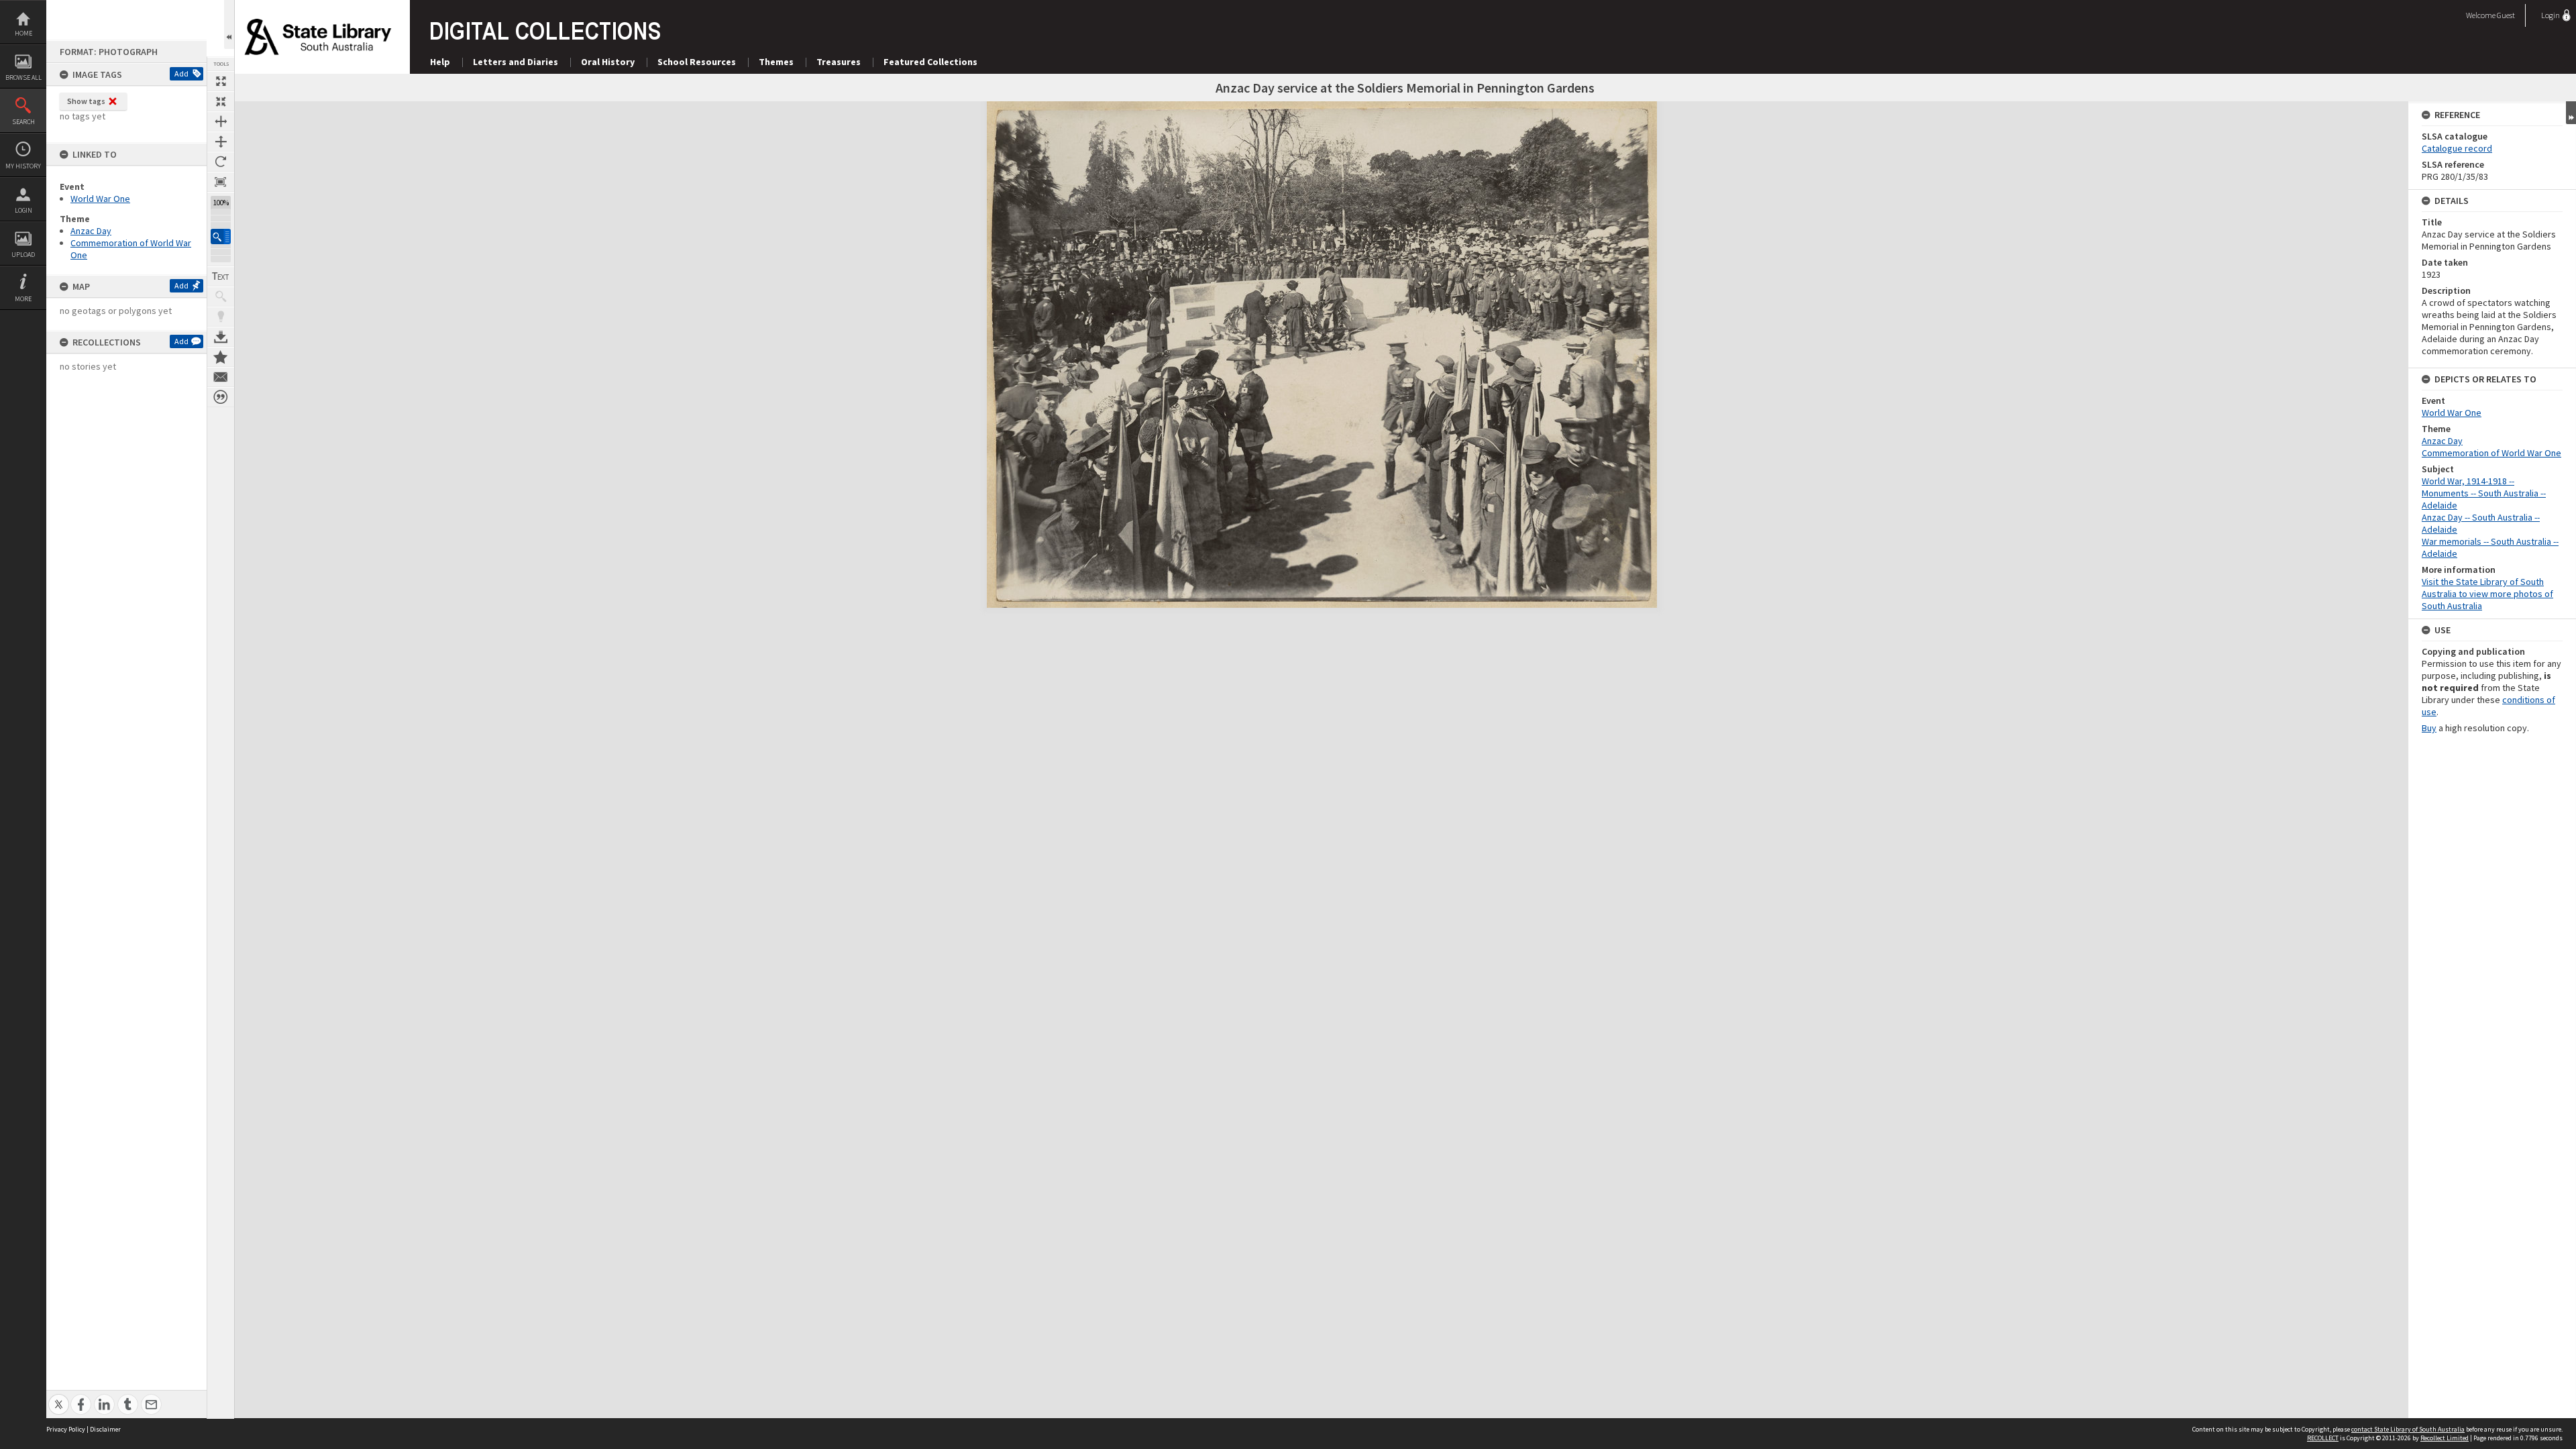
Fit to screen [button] (221, 101)
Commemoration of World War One (2491, 453)
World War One (100, 199)
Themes (776, 62)
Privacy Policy (66, 1429)
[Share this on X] (59, 1397)
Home (23, 33)
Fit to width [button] (221, 121)
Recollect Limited (2445, 1438)
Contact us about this (221, 377)
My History (23, 166)
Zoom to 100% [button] (221, 182)
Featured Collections (930, 62)
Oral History (608, 62)
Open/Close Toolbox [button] (229, 24)
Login (23, 210)
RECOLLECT (2323, 1438)
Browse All (23, 77)
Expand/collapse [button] (2571, 113)
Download (221, 337)
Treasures (839, 62)
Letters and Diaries (516, 62)
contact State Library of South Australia (2408, 1429)
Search (23, 122)
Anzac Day (91, 231)
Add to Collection (221, 357)
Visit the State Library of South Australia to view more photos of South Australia (2487, 594)
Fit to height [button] (221, 142)
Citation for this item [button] (221, 397)
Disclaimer (105, 1429)
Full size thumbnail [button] (221, 81)
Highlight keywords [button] (221, 317)
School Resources (697, 62)
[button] (221, 236)
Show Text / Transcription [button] (221, 276)
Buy (2429, 728)
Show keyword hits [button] (221, 297)
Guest (2506, 15)
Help (440, 62)
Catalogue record (2457, 148)
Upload (23, 255)
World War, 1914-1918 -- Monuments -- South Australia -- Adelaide (2484, 493)
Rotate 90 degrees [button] (221, 162)
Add (181, 73)
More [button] (23, 299)
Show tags (86, 101)
